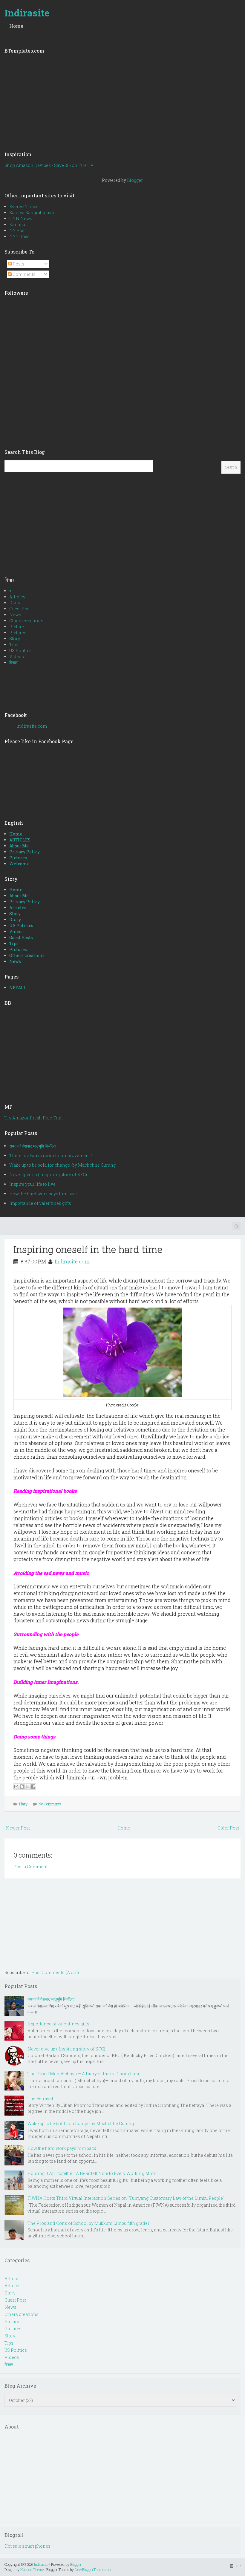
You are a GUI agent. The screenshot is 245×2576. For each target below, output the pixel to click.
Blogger (135, 180)
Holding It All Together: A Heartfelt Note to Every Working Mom (92, 2173)
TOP (237, 2566)
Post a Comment (30, 1867)
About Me (19, 846)
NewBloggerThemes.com (94, 2569)
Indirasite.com (72, 1261)
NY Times (19, 236)
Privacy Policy (24, 852)
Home (16, 26)
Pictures (18, 633)
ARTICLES (20, 840)
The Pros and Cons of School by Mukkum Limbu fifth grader (88, 2223)
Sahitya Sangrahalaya (32, 212)
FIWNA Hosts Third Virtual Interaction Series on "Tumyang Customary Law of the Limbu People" (126, 2198)
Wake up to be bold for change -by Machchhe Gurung (62, 1165)
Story (15, 639)
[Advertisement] (122, 100)
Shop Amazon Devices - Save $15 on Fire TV (49, 165)
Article (11, 2278)
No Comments (50, 1804)
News (15, 615)
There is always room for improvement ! (50, 1155)
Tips (14, 645)
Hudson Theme (32, 2569)
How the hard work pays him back (44, 1194)
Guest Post (20, 609)
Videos (17, 656)
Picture (17, 627)
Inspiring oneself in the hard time (88, 1249)
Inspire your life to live (32, 1184)
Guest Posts (21, 937)
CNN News (21, 218)
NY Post (17, 230)
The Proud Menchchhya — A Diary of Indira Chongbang (84, 2074)
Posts (18, 264)
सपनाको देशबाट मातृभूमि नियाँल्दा (33, 1146)
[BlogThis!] (22, 1787)
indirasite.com (32, 726)
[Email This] (16, 1787)
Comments (24, 274)
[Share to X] (27, 1787)
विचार (13, 662)
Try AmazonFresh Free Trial (34, 1118)
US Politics (20, 650)
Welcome (19, 864)
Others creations (26, 621)
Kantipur (18, 224)
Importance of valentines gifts (40, 1203)
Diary (15, 603)
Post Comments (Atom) (55, 1972)
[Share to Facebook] (33, 1787)
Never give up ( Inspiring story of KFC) (48, 1175)
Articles (17, 597)
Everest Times (24, 206)
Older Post (228, 1828)
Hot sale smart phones (27, 2546)
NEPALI (17, 988)
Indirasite (27, 13)
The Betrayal (40, 2098)
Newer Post (18, 1828)
